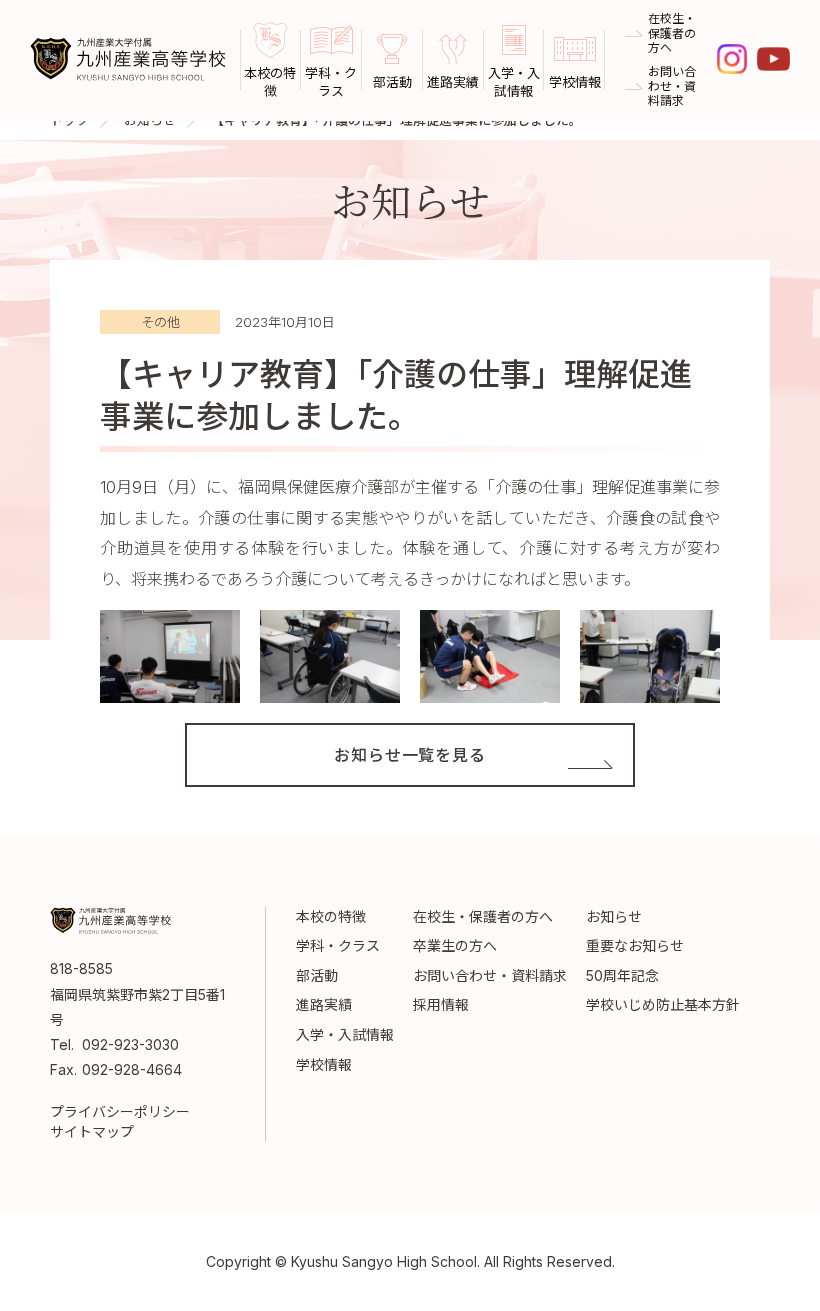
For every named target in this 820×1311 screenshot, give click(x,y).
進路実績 (324, 1004)
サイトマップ (92, 1131)
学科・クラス (338, 945)
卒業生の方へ (455, 945)
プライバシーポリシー (120, 1111)
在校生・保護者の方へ (672, 33)
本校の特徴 (331, 916)
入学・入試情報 (345, 1034)
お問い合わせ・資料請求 (672, 86)
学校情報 (324, 1064)
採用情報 (441, 1004)
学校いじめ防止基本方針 (663, 1004)
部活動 (317, 975)
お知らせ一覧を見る (409, 755)
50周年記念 (622, 975)
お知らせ (614, 916)
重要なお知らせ (635, 945)
